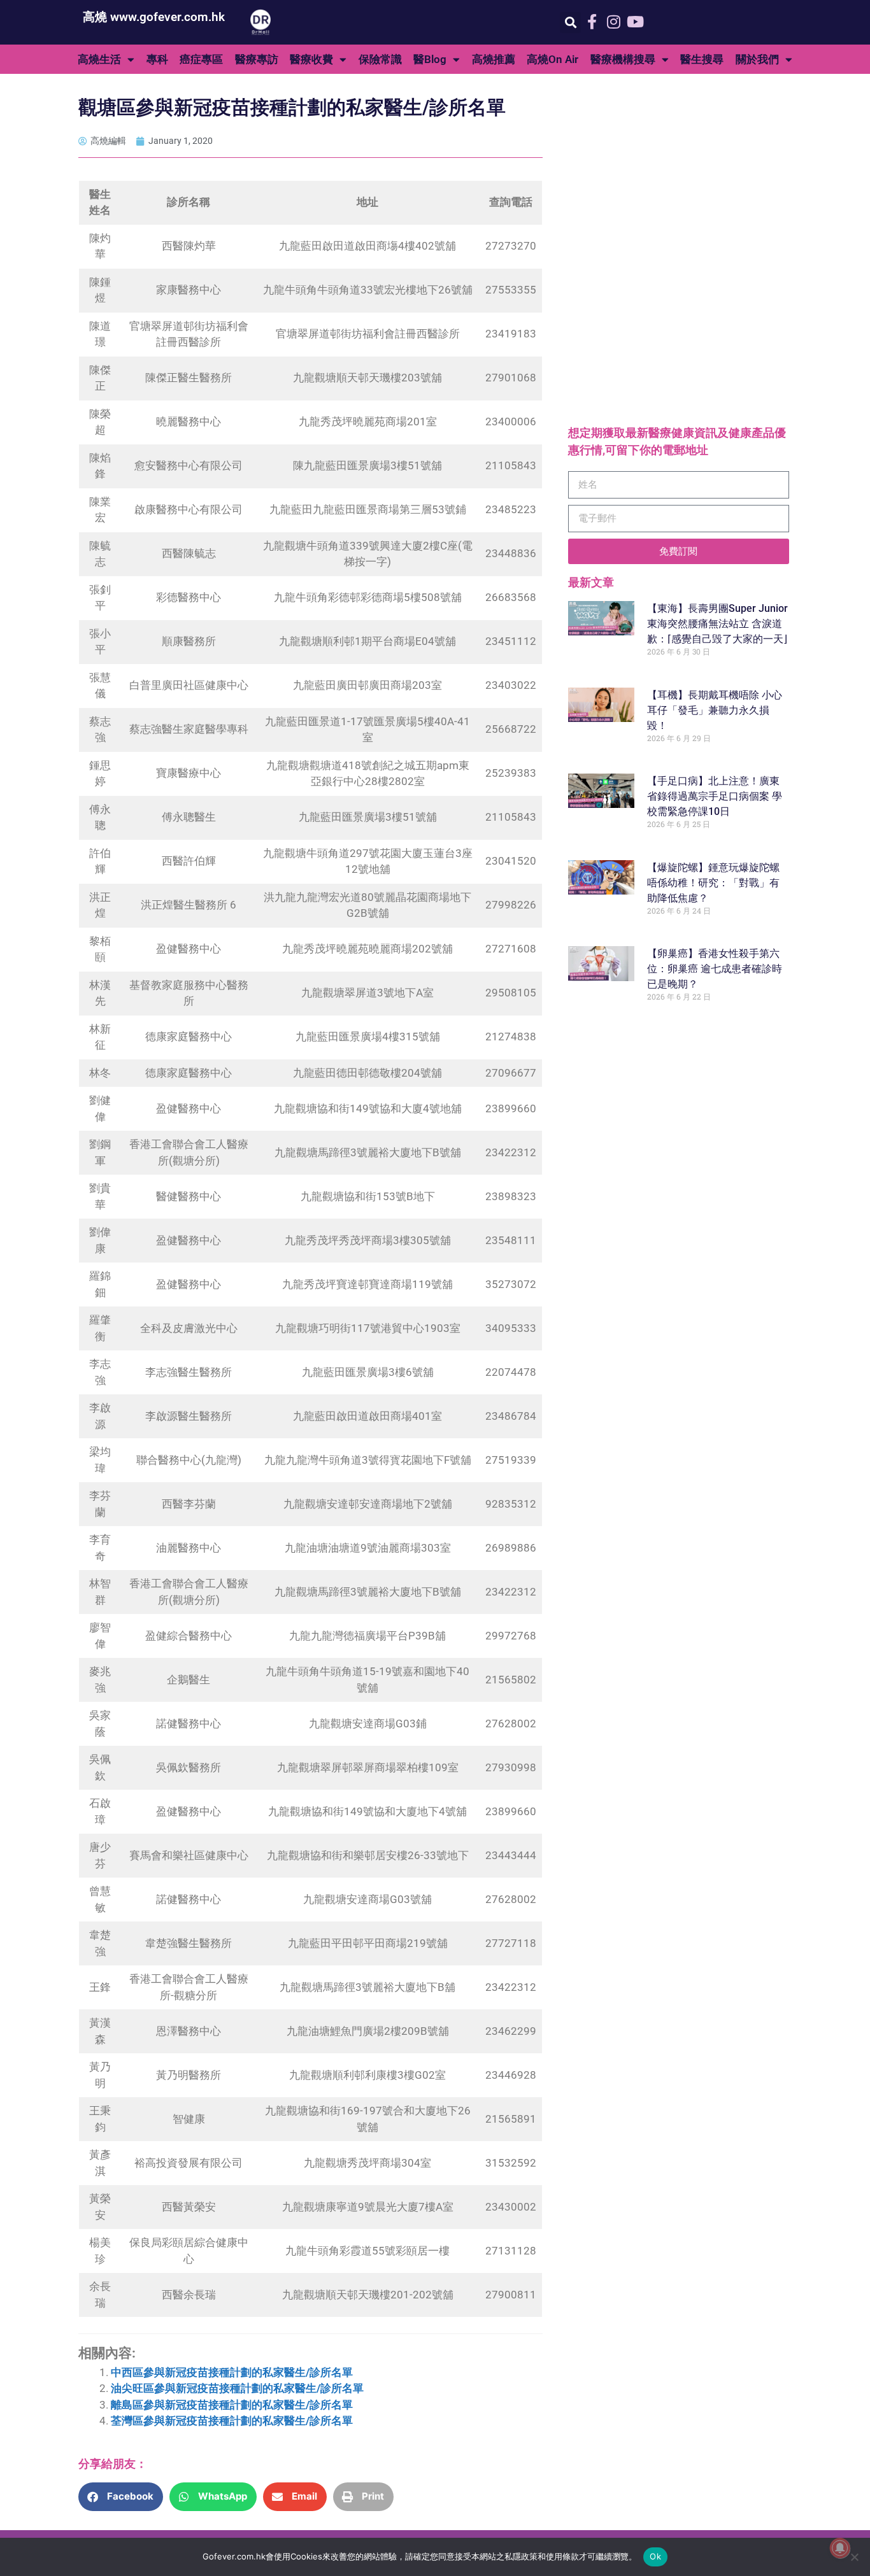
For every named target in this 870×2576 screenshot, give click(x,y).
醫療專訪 (257, 59)
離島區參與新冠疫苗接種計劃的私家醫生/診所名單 (232, 2405)
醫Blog (430, 59)
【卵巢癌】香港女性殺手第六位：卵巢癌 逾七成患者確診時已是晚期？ (715, 969)
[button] (570, 23)
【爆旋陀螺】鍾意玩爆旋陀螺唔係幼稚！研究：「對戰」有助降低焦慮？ (713, 883)
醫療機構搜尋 (623, 59)
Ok (655, 2556)
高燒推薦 (494, 59)
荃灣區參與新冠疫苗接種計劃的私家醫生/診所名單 (232, 2421)
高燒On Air (553, 59)
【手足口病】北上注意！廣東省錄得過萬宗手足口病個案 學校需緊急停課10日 (715, 796)
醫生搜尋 (702, 59)
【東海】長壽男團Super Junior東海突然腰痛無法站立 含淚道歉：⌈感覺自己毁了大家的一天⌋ (717, 624)
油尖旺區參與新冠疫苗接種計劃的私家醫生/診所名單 (237, 2388)
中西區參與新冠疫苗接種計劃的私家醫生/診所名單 (232, 2372)
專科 (157, 59)
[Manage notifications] (840, 2548)
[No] (854, 2557)
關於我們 (757, 59)
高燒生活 (99, 59)
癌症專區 (201, 59)
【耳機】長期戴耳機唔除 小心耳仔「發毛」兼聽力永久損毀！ (715, 710)
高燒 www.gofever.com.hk (154, 17)
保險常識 (380, 59)
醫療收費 (311, 59)
